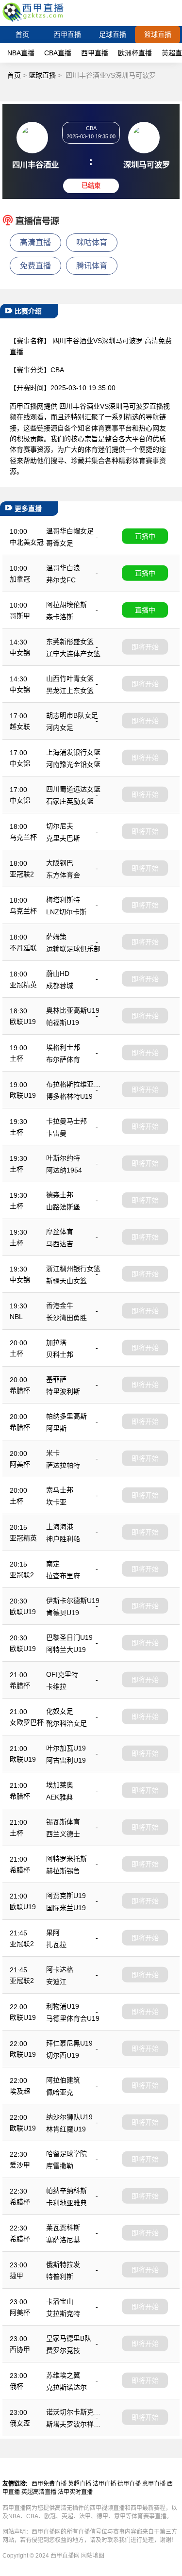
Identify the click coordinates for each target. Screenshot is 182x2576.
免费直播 (35, 266)
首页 (22, 34)
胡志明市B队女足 (72, 715)
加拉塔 (56, 1342)
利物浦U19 (63, 2006)
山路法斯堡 (63, 1207)
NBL (16, 1317)
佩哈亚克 (60, 2092)
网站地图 (93, 2556)
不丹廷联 (23, 948)
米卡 (53, 1453)
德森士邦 (60, 1195)
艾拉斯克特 (63, 2313)
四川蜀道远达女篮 (73, 789)
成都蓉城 (60, 986)
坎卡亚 (56, 1502)
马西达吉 (60, 1244)
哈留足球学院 (66, 2154)
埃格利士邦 (63, 1047)
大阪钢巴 (60, 863)
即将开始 (145, 647)
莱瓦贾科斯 (63, 2228)
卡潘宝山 (60, 2301)
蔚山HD (58, 974)
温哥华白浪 (63, 568)
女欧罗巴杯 (27, 1722)
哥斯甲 (20, 616)
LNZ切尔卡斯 (66, 912)
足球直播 (113, 34)
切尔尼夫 (60, 826)
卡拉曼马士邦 (66, 1121)
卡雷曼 (56, 1133)
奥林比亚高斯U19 (73, 1010)
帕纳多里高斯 (66, 1416)
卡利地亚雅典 (66, 2203)
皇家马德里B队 (69, 2338)
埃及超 (20, 2091)
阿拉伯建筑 (63, 2080)
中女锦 (20, 653)
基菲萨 (56, 1379)
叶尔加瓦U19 (66, 1748)
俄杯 (17, 2386)
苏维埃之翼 (63, 2375)
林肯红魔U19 (66, 2129)
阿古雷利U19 (66, 1760)
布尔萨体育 (63, 1059)
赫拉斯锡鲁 (63, 1871)
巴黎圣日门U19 (69, 1637)
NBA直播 (21, 53)
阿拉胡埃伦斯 (66, 605)
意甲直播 (154, 2484)
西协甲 (20, 2349)
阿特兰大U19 (66, 1650)
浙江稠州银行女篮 (73, 1269)
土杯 (17, 1058)
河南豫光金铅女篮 (73, 764)
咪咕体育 (92, 242)
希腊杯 (20, 1390)
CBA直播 (58, 53)
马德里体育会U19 (73, 2018)
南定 (53, 1564)
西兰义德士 (63, 1834)
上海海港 (60, 1527)
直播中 (145, 536)
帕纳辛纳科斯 (66, 2191)
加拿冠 (20, 579)
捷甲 (17, 2276)
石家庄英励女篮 (70, 801)
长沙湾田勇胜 (66, 1318)
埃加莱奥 (60, 1785)
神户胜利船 (63, 1539)
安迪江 (56, 1982)
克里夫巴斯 (63, 838)
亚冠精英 (23, 985)
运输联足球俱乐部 (73, 949)
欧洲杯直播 (135, 53)
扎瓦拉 (56, 1945)
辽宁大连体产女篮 (73, 654)
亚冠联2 (22, 874)
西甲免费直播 (49, 2484)
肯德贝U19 (63, 1613)
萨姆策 (56, 937)
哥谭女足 (60, 543)
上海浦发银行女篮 (73, 752)
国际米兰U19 (66, 1908)
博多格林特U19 (69, 1096)
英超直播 (80, 2484)
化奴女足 (60, 1711)
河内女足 (60, 727)
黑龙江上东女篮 (70, 691)
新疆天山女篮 (66, 1281)
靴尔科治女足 (66, 1723)
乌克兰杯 (23, 837)
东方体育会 (63, 875)
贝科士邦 (60, 1354)
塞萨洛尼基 (63, 2240)
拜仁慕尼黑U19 (69, 2043)
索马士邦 (60, 1490)
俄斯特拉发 (63, 2264)
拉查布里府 (63, 1576)
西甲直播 (67, 34)
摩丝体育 (60, 1232)
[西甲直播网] (34, 22)
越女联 (20, 727)
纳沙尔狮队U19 (69, 2117)
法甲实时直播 (75, 2492)
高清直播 (35, 242)
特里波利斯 (63, 1391)
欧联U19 (23, 1022)
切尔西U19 (63, 2055)
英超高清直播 (39, 2492)
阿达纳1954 (64, 1170)
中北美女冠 (27, 542)
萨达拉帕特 (63, 1465)
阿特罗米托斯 (66, 1859)
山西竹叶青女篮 (70, 678)
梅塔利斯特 (63, 900)
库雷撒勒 (60, 2166)
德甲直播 (129, 2484)
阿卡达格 (60, 1969)
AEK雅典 (59, 1797)
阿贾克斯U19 (66, 1896)
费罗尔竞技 (63, 2350)
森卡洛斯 (60, 617)
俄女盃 (20, 2423)
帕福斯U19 (63, 1023)
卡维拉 (56, 1686)
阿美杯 (20, 1464)
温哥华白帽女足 (70, 531)
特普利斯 (60, 2277)
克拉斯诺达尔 (66, 2387)
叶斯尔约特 (63, 1158)
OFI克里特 (62, 1674)
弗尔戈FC (61, 580)
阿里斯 (56, 1428)
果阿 (53, 1932)
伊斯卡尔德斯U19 (73, 1601)
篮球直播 (158, 34)
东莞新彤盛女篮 (70, 642)
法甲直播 (104, 2484)
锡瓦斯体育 (63, 1822)
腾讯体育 (92, 266)
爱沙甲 (20, 2165)
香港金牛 (60, 1305)
